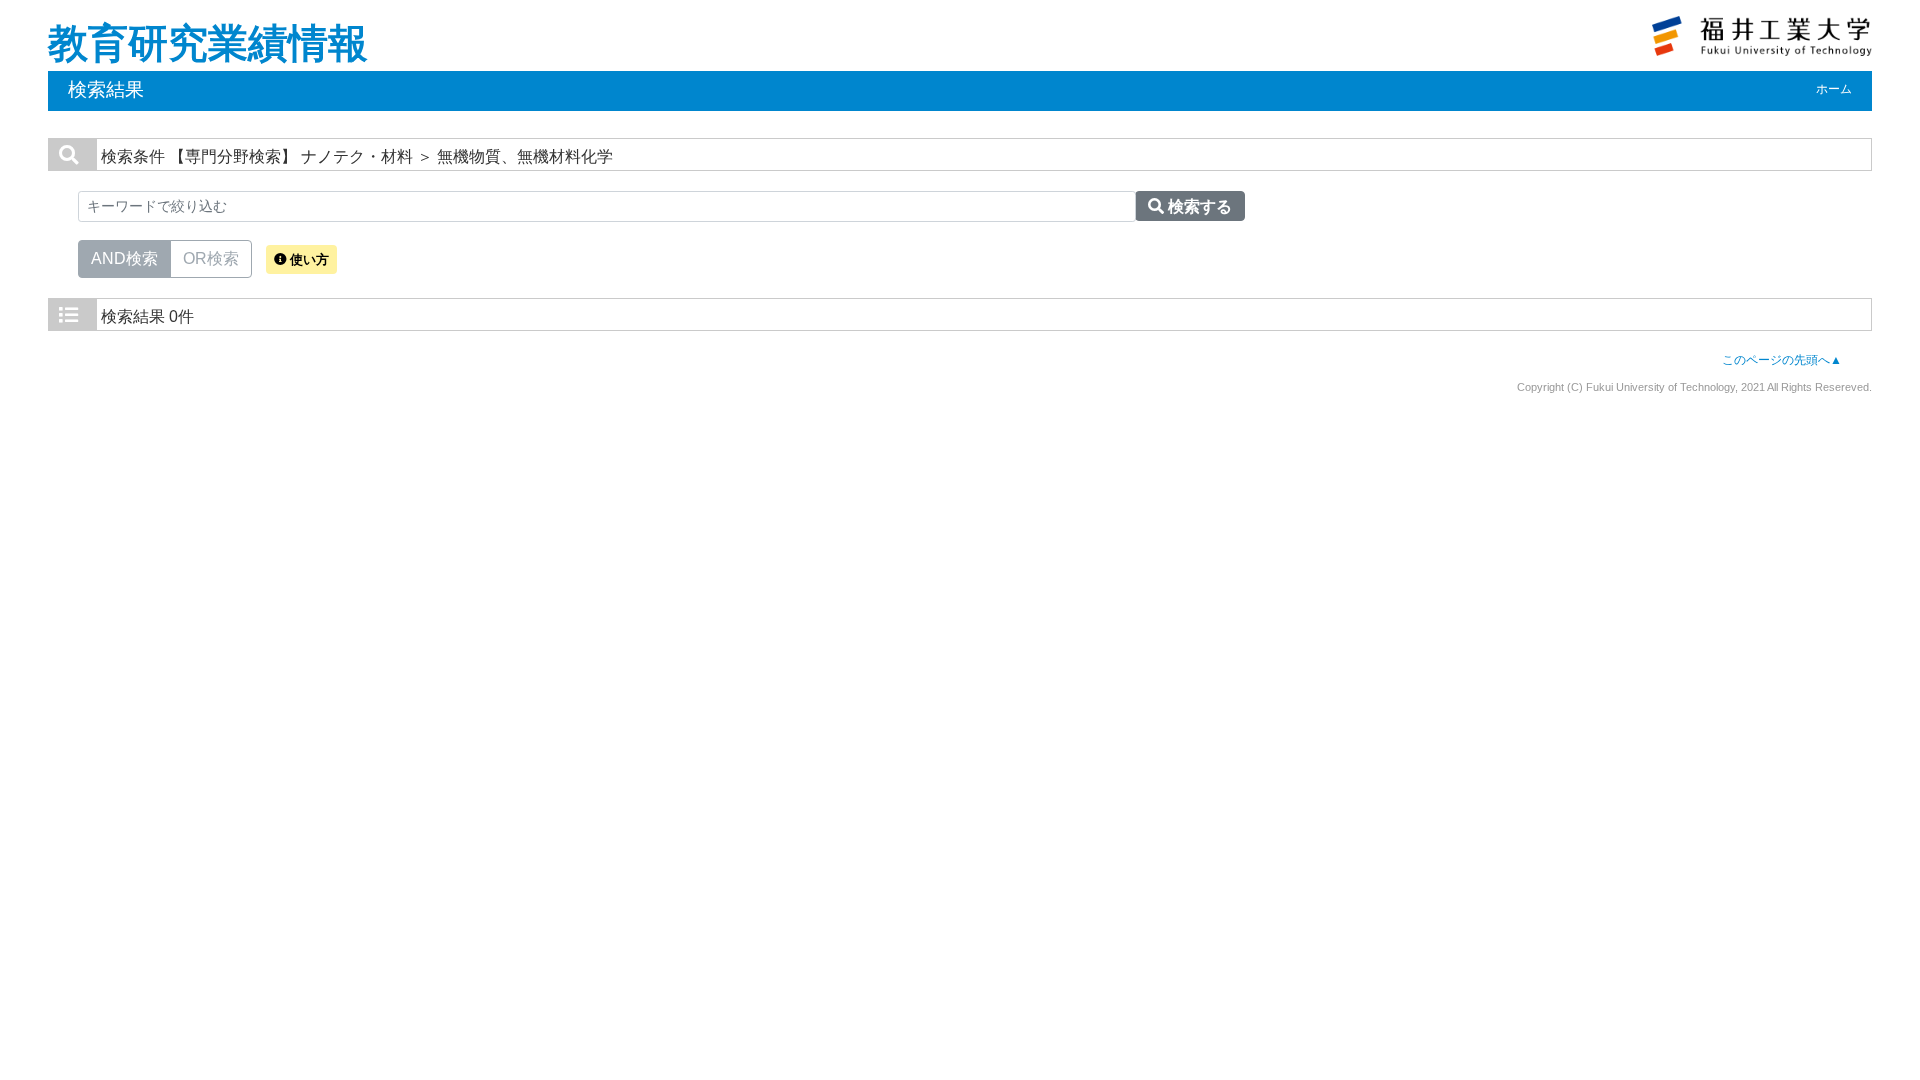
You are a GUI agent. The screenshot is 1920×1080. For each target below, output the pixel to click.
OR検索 (211, 258)
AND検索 (124, 258)
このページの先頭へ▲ (1782, 360)
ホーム (1834, 89)
